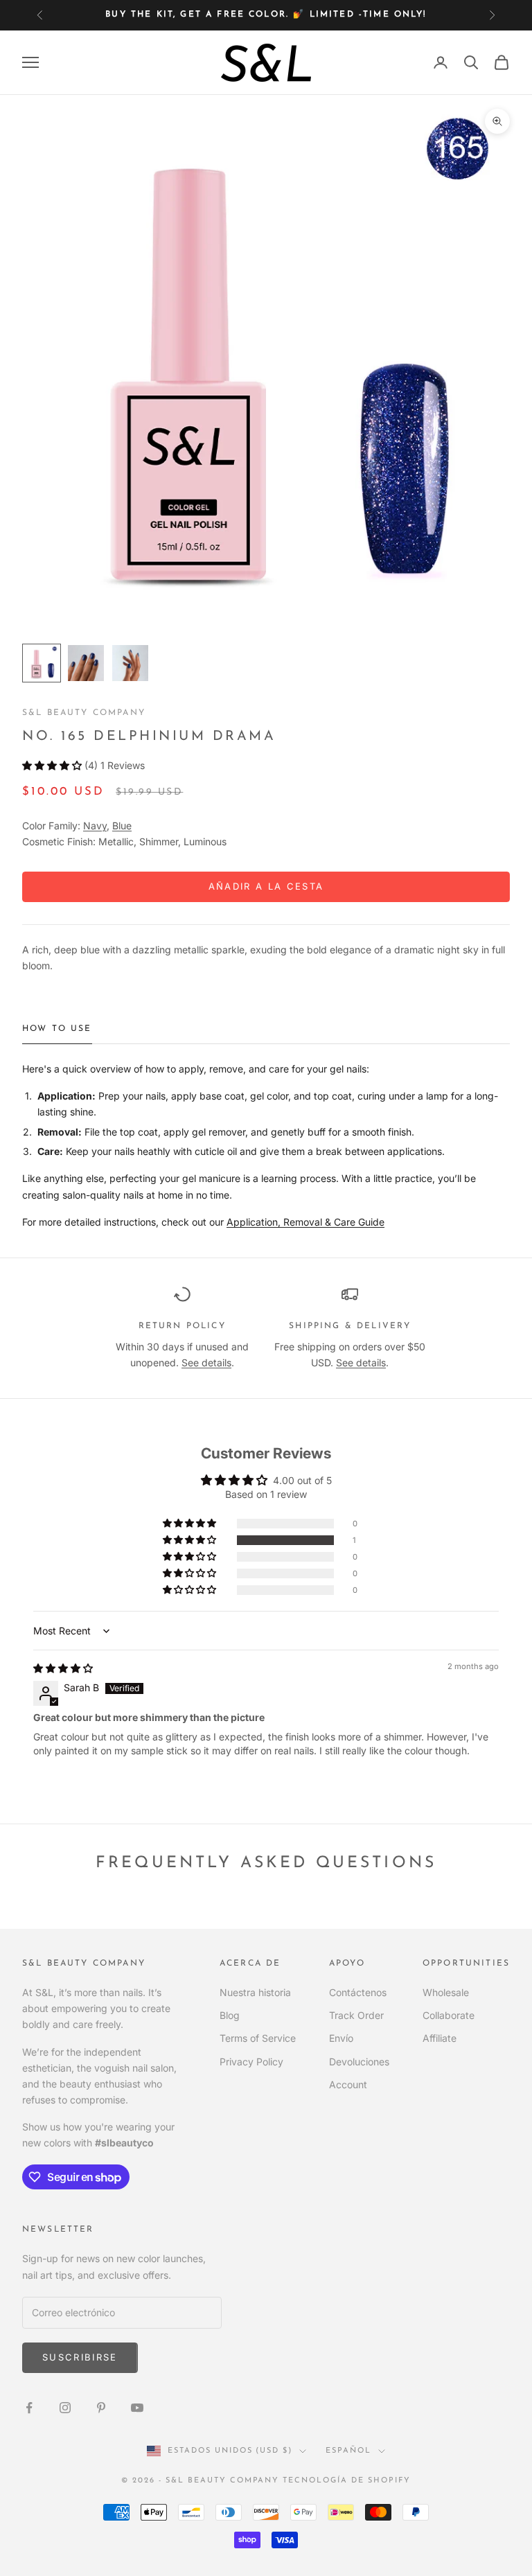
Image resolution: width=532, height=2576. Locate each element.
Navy (95, 826)
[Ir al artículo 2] (86, 663)
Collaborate (449, 2015)
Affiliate (440, 2038)
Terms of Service (258, 2038)
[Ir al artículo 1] (42, 663)
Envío (341, 2038)
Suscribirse (80, 2357)
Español (348, 2451)
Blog (230, 2015)
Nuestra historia (255, 1992)
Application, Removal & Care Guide (305, 1222)
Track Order (356, 2015)
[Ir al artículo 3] (130, 663)
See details (206, 1362)
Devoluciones (359, 2062)
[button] (53, 765)
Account (348, 2084)
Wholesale (446, 1992)
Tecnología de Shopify (347, 2481)
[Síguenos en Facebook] (29, 2408)
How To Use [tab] (57, 1029)
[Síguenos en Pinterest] (101, 2408)
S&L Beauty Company (84, 713)
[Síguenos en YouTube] (137, 2408)
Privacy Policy (251, 2062)
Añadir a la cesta (266, 886)
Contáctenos (358, 1992)
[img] (63, 1668)
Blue (122, 826)
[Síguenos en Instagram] (65, 2408)
